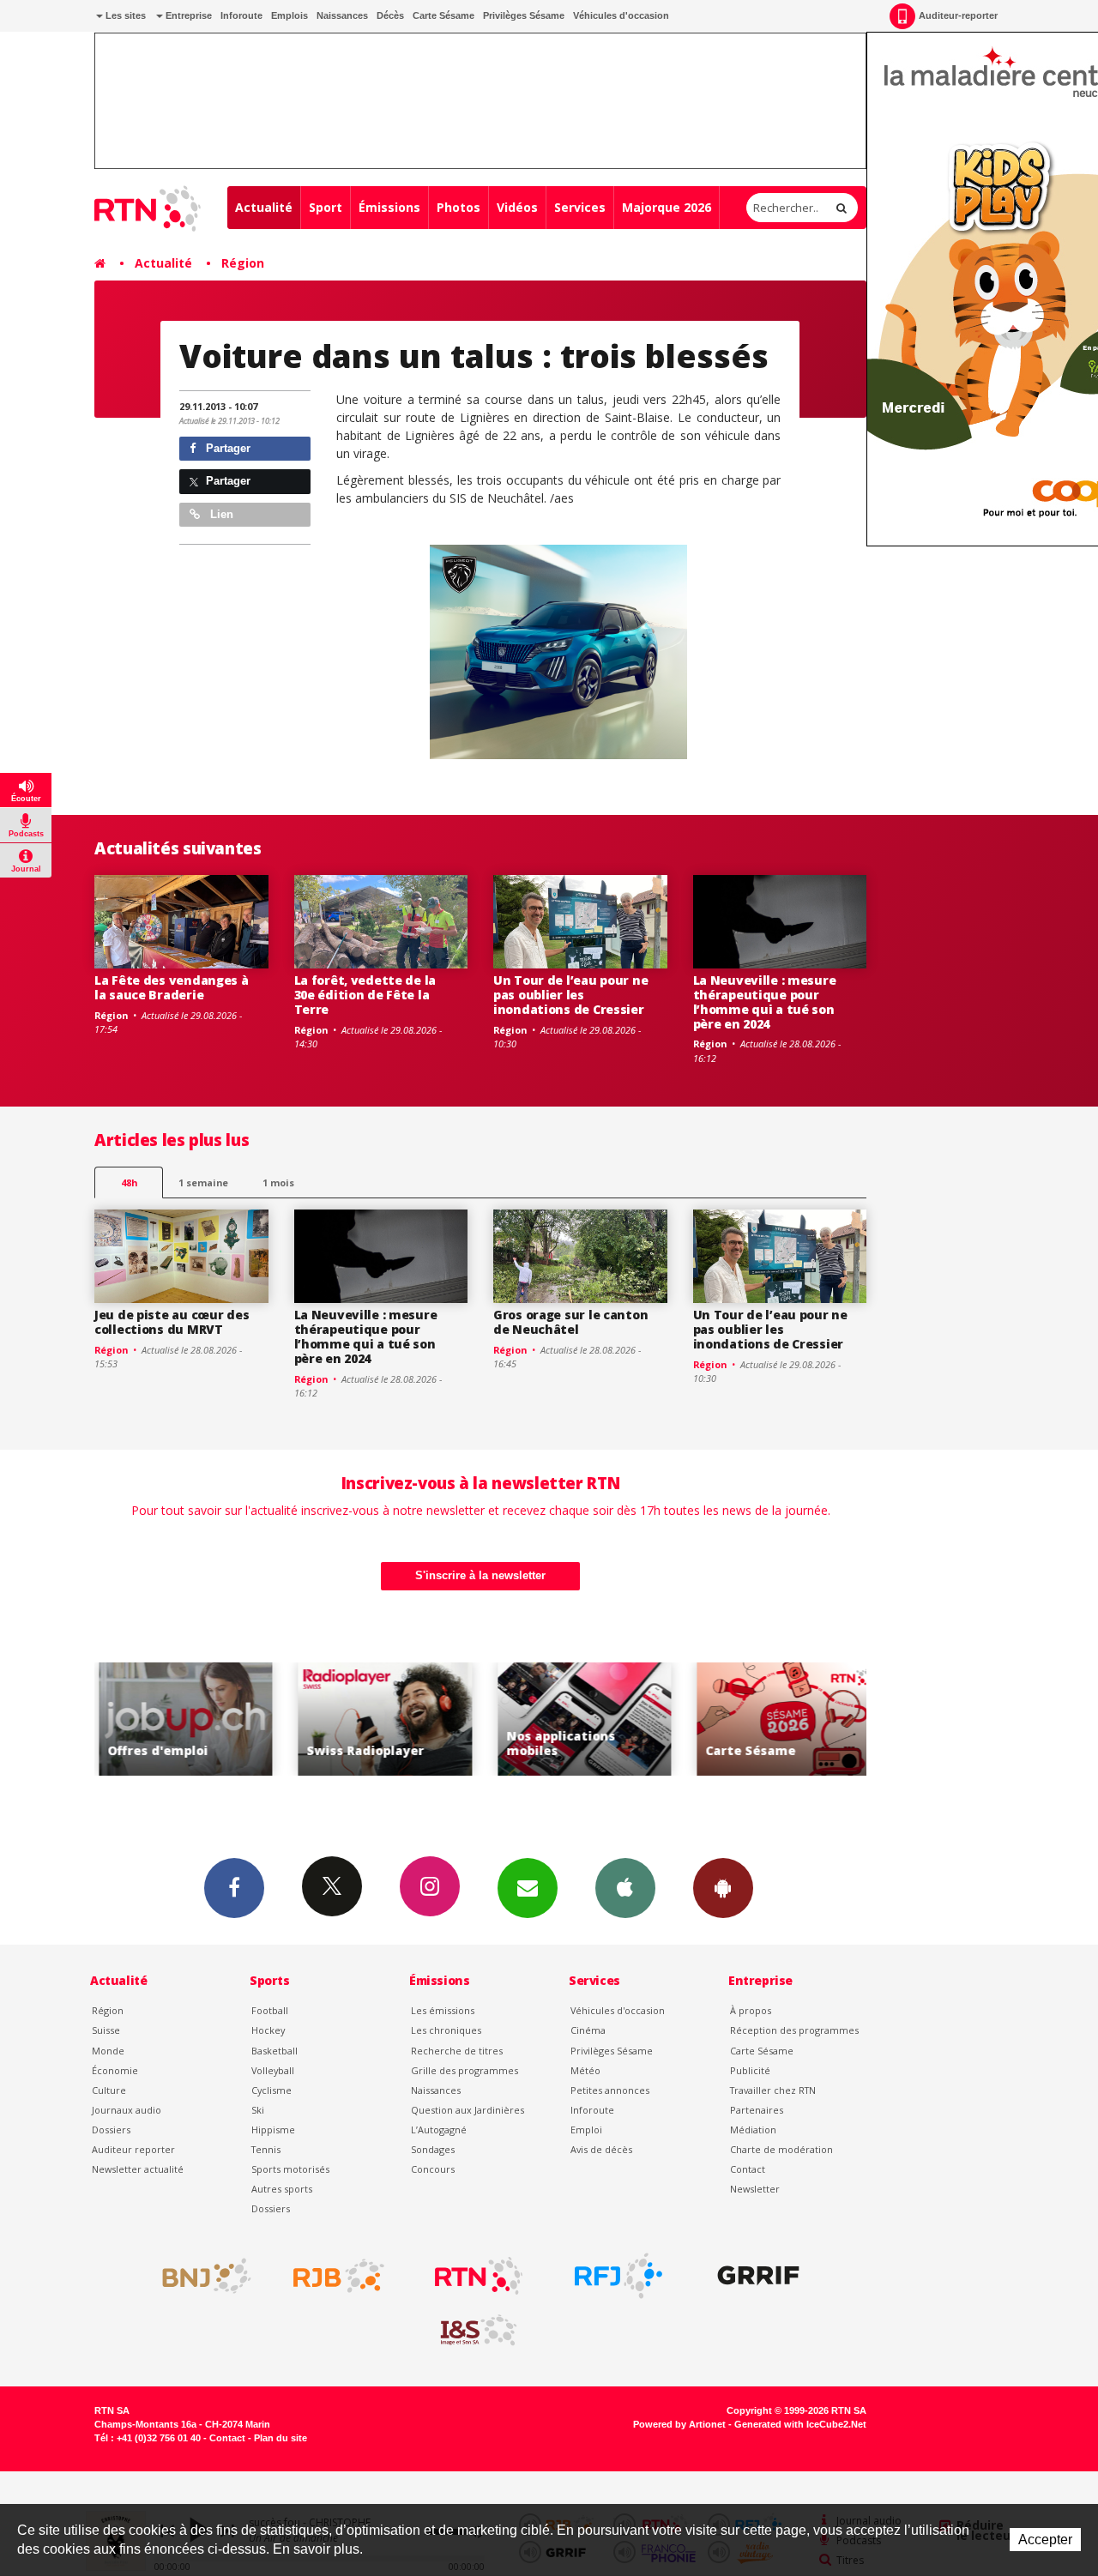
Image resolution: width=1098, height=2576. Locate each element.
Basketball (274, 2051)
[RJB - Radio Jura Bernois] (339, 2276)
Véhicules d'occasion (621, 15)
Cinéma (588, 2030)
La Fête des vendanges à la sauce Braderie (172, 987)
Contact (748, 2169)
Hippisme (273, 2130)
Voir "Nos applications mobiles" (581, 1719)
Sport (326, 207)
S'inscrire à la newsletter (480, 1575)
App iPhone (625, 1888)
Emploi (586, 2130)
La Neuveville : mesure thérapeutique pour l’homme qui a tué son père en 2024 (765, 1001)
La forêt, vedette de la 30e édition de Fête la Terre (365, 995)
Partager (226, 448)
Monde (108, 2051)
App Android (723, 1888)
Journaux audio (127, 2110)
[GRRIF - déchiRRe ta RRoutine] (758, 2276)
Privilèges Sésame (524, 15)
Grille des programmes (465, 2070)
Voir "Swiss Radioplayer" (381, 1719)
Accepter (1045, 2540)
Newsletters (528, 1888)
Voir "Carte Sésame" (780, 1719)
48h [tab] (129, 1182)
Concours (433, 2169)
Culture (109, 2090)
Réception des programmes (794, 2030)
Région (243, 263)
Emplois (290, 15)
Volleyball (273, 2070)
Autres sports (282, 2189)
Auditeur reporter (133, 2149)
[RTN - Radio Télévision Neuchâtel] (479, 2276)
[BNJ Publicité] (199, 2276)
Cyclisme (271, 2090)
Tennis (266, 2149)
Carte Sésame (443, 15)
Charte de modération (781, 2149)
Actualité (264, 207)
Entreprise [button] (187, 15)
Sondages (433, 2149)
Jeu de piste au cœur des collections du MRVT (172, 1322)
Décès (390, 15)
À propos (751, 2010)
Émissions (389, 207)
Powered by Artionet (679, 2424)
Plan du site (281, 2438)
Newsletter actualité (138, 2169)
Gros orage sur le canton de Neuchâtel (570, 1322)
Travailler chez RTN (773, 2090)
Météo (585, 2070)
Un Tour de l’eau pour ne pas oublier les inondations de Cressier (570, 995)
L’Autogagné (439, 2130)
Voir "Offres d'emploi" (182, 1719)
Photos (459, 207)
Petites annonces (610, 2090)
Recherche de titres (457, 2051)
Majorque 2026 (667, 207)
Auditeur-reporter (958, 15)
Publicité (750, 2070)
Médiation (753, 2130)
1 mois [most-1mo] (278, 1182)
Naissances (342, 15)
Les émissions (443, 2010)
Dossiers (111, 2130)
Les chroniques (446, 2030)
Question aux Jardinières (468, 2110)
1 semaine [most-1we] (203, 1182)
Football (270, 2010)
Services (580, 207)
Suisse (106, 2030)
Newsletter (755, 2189)
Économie (115, 2070)
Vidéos (517, 207)
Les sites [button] (124, 15)
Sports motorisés (290, 2169)
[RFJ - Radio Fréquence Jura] (618, 2276)
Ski (258, 2110)
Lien (220, 514)
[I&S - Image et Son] (479, 2331)
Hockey (268, 2030)
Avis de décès (601, 2149)
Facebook (234, 1888)
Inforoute (241, 15)
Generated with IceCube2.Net (800, 2424)
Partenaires (757, 2110)
